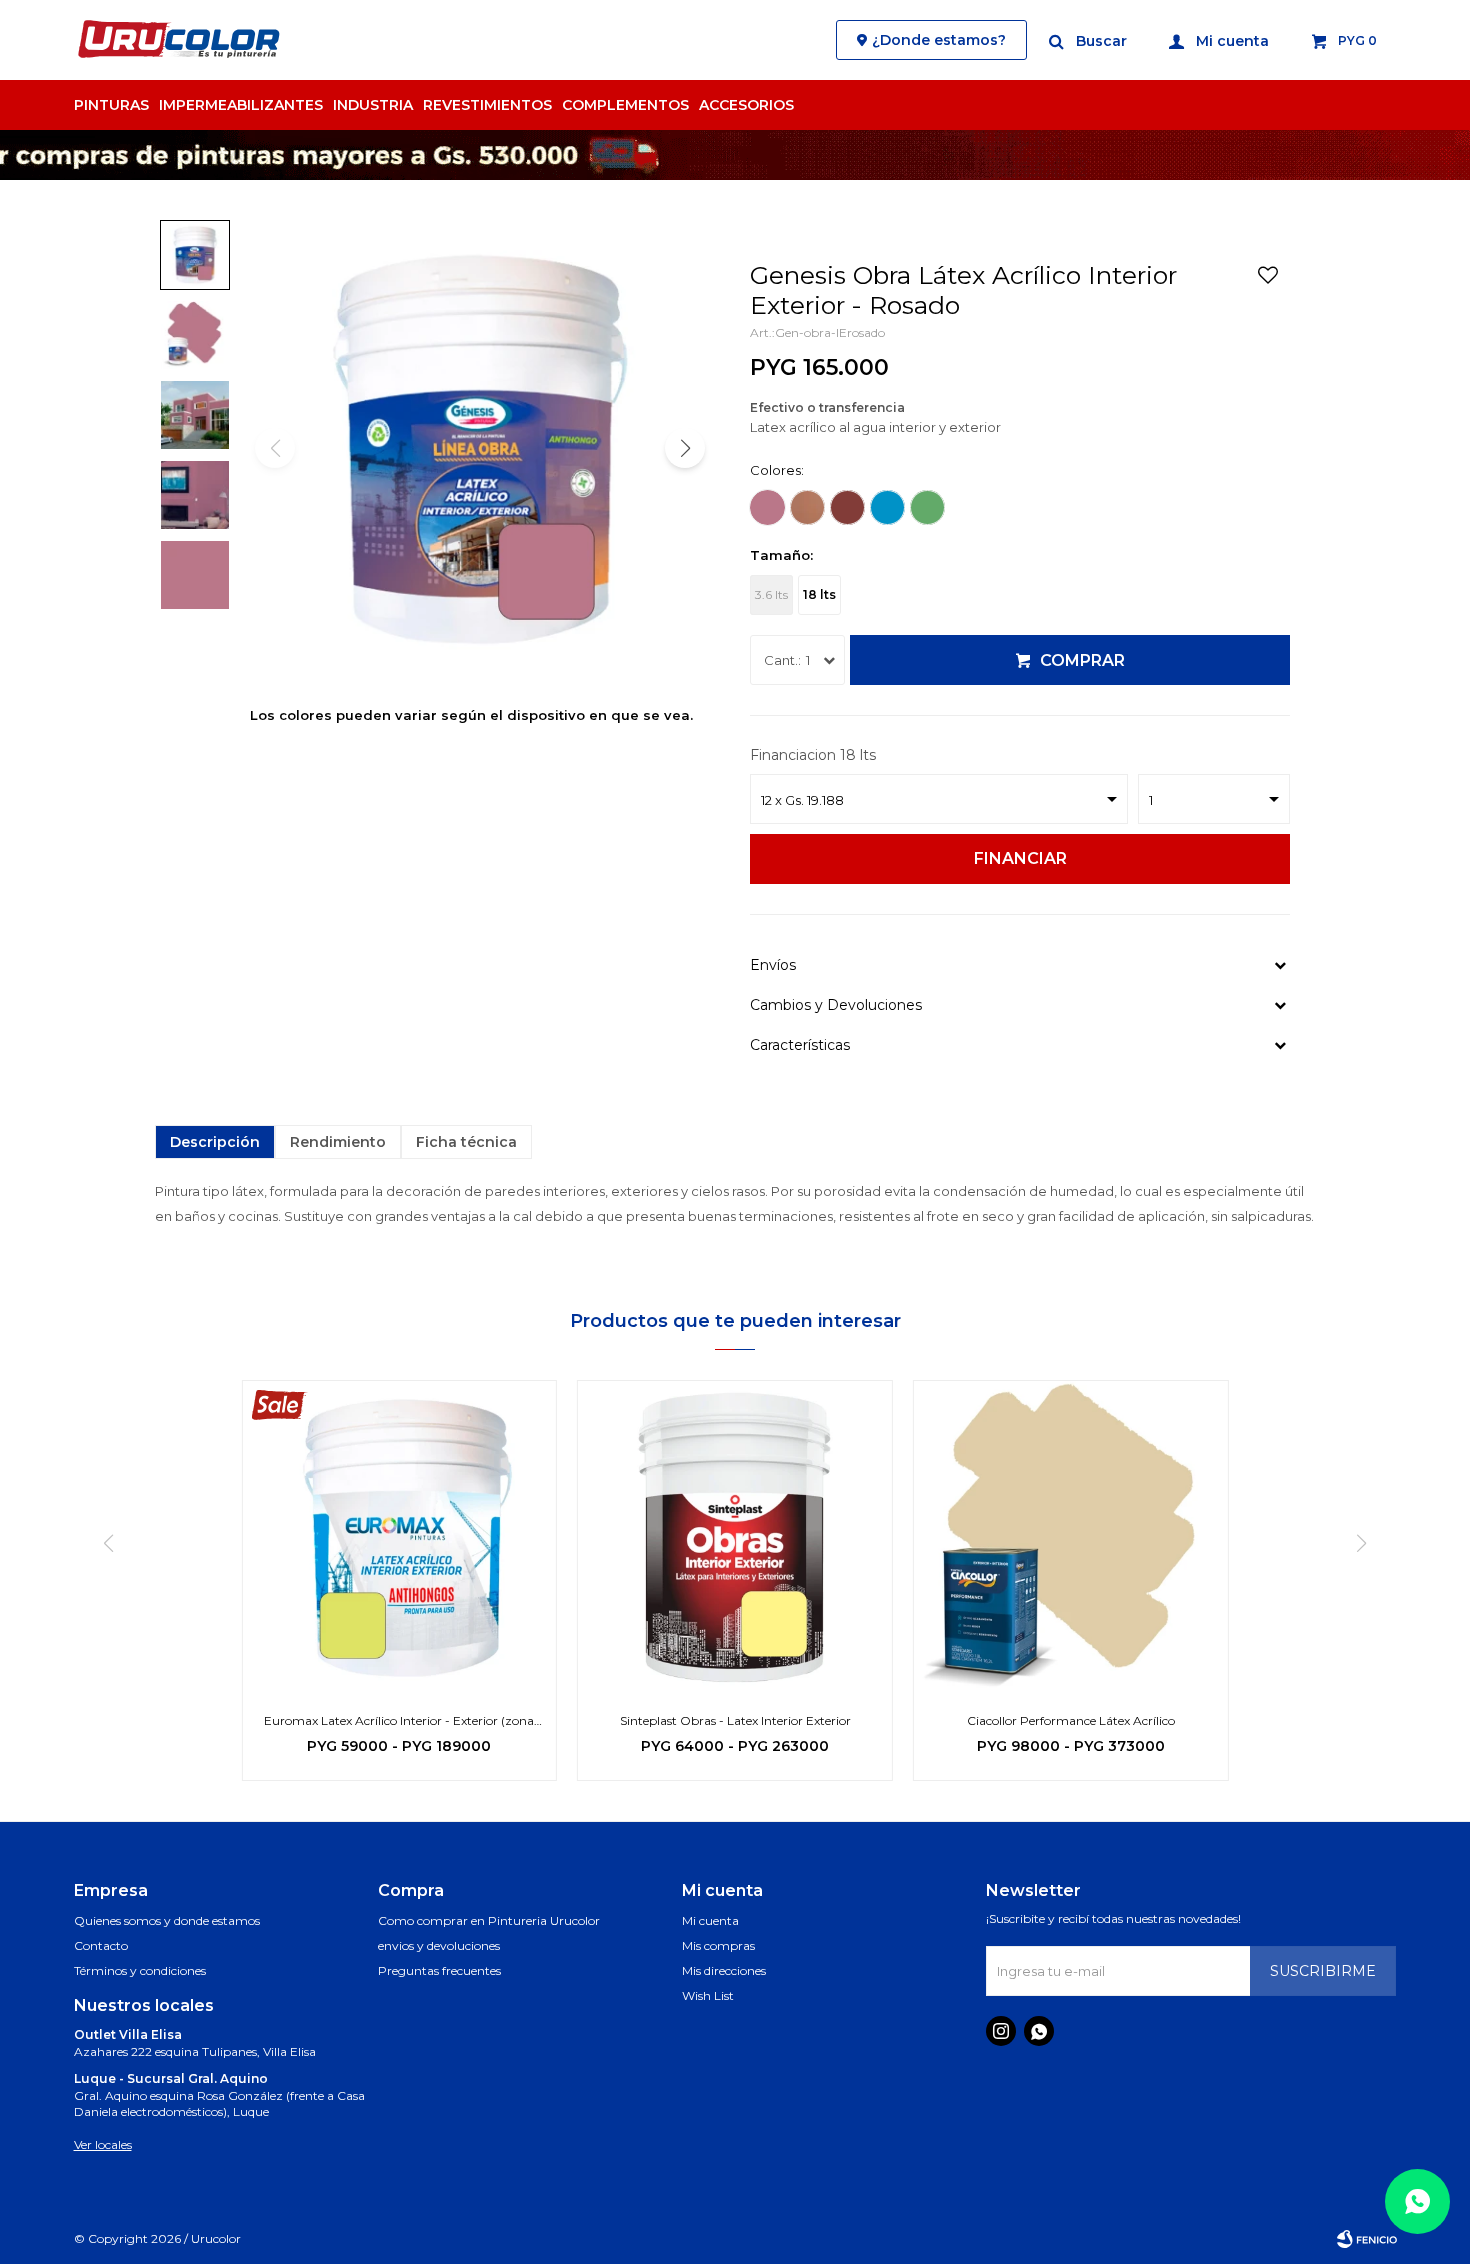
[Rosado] (767, 507)
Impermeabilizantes (241, 105)
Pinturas (111, 105)
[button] (1089, 40)
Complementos (625, 105)
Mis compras (718, 1945)
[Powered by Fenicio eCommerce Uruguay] (1367, 2239)
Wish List (708, 1995)
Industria (373, 105)
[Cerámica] (847, 507)
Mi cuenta (710, 1920)
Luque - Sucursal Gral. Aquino (171, 2078)
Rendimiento (338, 1142)
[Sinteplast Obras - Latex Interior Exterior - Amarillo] (735, 1538)
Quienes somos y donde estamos (167, 1920)
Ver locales (103, 2144)
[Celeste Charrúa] (887, 507)
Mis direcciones (724, 1970)
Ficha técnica (466, 1142)
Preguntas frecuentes (439, 1970)
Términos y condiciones (140, 1970)
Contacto (101, 1945)
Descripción (215, 1142)
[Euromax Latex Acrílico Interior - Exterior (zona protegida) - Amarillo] (399, 1538)
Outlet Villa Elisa (128, 2034)
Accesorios (746, 105)
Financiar (1020, 858)
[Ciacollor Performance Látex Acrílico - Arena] (1071, 1538)
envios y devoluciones (439, 1945)
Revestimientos (487, 105)
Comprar (1082, 660)
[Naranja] (807, 507)
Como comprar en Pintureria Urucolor (489, 1920)
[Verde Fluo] (927, 507)
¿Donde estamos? (939, 40)
